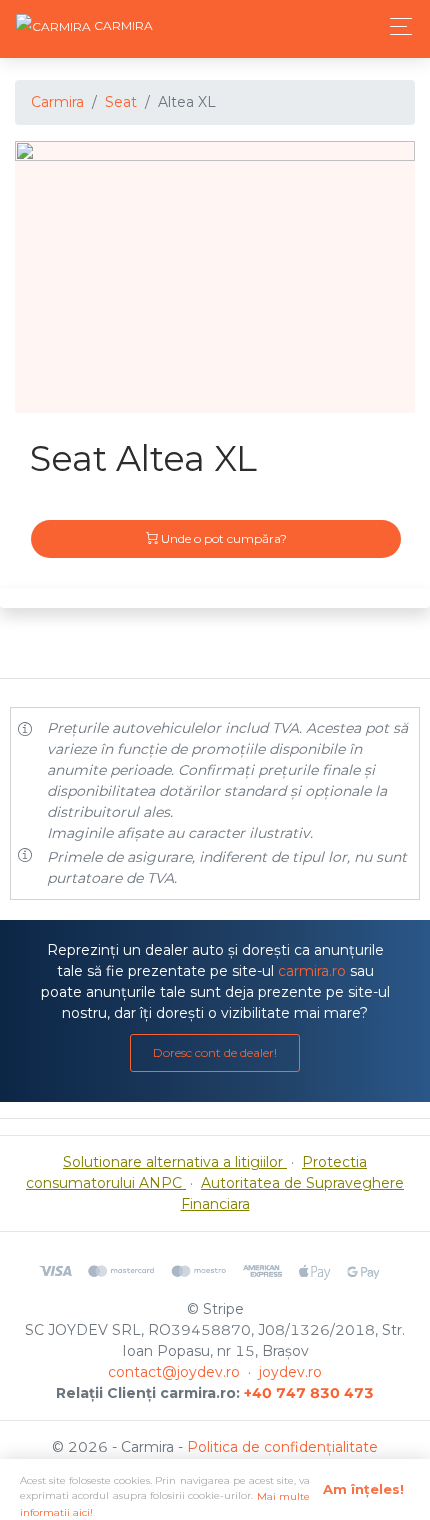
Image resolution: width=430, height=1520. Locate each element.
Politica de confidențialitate (282, 1447)
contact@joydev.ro (174, 1372)
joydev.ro (290, 1372)
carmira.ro (312, 971)
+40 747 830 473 (309, 1393)
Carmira (57, 102)
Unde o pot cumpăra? (222, 538)
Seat (121, 102)
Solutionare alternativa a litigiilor (175, 1162)
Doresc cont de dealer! (215, 1052)
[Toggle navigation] (395, 26)
